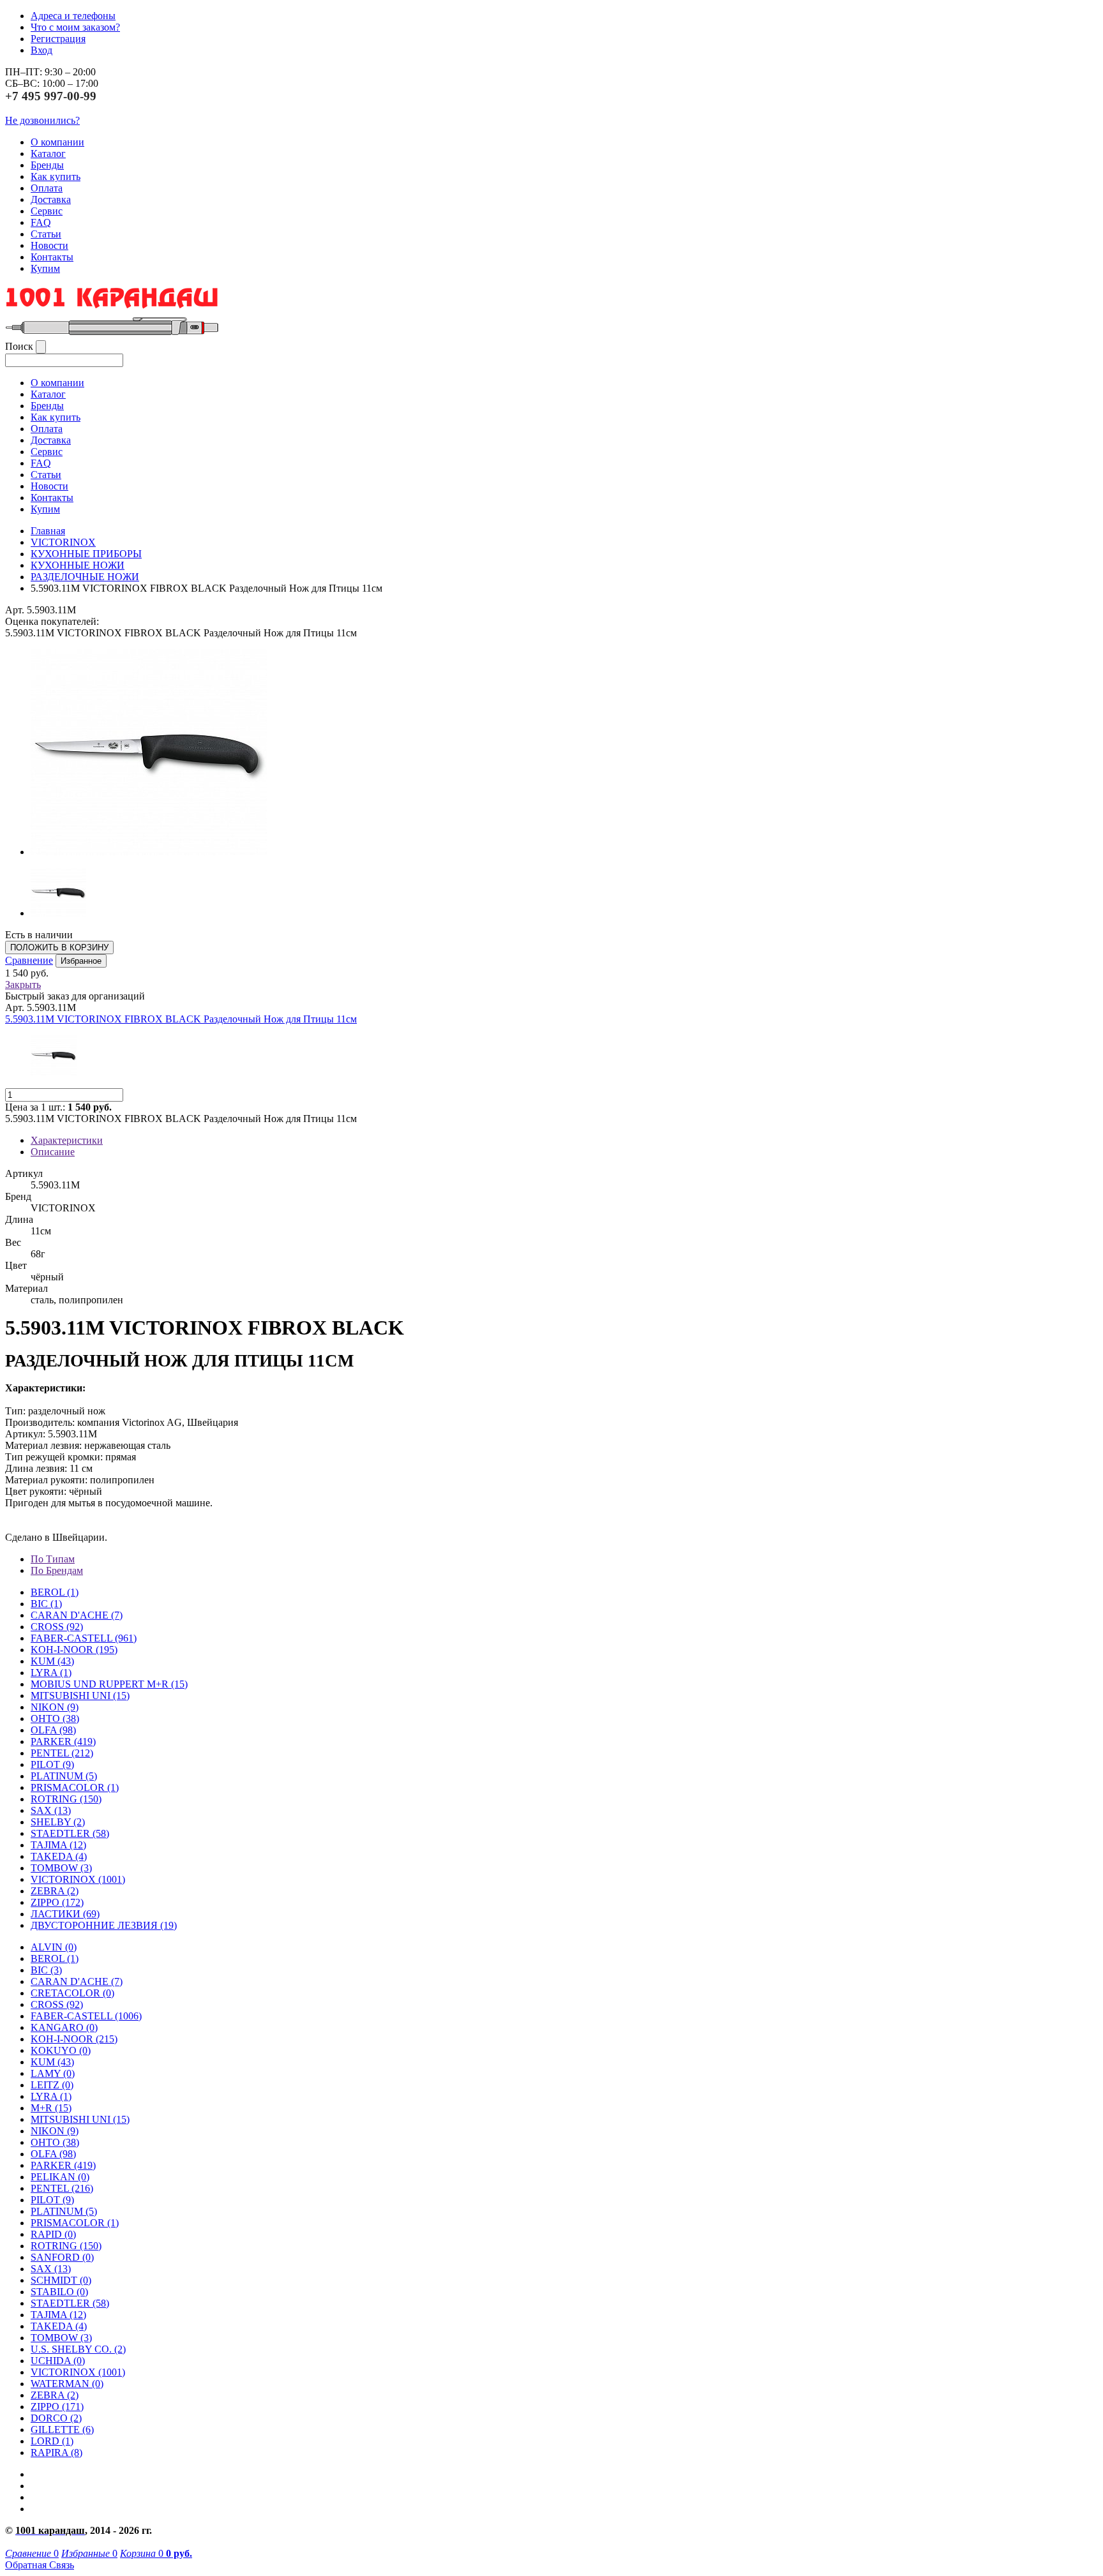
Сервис (47, 211)
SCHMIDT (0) (61, 2280)
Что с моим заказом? (75, 27)
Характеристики (67, 1140)
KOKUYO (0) (61, 2050)
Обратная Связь (40, 2565)
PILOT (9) (52, 1764)
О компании (57, 142)
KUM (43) (52, 1661)
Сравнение (29, 960)
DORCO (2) (56, 2418)
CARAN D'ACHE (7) (77, 1981)
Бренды (47, 165)
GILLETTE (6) (62, 2430)
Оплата (47, 188)
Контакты (52, 257)
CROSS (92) (57, 2004)
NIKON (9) (55, 2131)
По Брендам (57, 1570)
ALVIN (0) (54, 1947)
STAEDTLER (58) (70, 2303)
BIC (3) (46, 1970)
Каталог (48, 154)
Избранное (81, 961)
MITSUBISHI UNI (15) (80, 2119)
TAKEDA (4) (59, 1856)
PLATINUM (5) (64, 2211)
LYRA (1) (51, 1673)
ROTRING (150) (66, 2246)
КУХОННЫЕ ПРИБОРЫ (86, 554)
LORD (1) (52, 2441)
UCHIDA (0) (58, 2361)
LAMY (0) (53, 2073)
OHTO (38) (55, 2142)
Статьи (46, 234)
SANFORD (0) (62, 2257)
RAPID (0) (53, 2234)
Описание (53, 1152)
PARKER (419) (63, 2165)
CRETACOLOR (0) (72, 1993)
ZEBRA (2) (55, 1891)
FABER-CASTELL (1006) (86, 2016)
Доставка (51, 199)
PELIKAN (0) (60, 2177)
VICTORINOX (63, 542)
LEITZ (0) (52, 2085)
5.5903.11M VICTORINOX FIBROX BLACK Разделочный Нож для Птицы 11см (181, 1019)
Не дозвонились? (42, 120)
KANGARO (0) (64, 2027)
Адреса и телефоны (73, 16)
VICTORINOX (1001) (78, 2372)
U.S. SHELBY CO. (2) (78, 2349)
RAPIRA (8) (56, 2452)
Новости (49, 245)
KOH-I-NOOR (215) (74, 2039)
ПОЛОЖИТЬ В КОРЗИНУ (59, 947)
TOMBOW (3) (61, 1868)
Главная (48, 531)
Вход (41, 50)
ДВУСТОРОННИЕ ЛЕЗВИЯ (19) (104, 1925)
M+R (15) (51, 2108)
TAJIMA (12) (58, 2315)
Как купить (56, 176)
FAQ (41, 222)
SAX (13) (51, 2269)
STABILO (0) (59, 2292)
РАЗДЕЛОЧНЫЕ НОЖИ (85, 577)
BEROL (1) (55, 1592)
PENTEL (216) (62, 2188)
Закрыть (23, 985)
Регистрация (58, 39)
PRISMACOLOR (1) (75, 1787)
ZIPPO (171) (57, 2407)
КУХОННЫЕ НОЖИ (78, 565)
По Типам (53, 1559)
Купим (45, 268)
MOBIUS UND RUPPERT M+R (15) (109, 1684)
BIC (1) (46, 1604)
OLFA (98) (53, 2154)
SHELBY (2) (58, 1822)
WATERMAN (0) (67, 2384)
